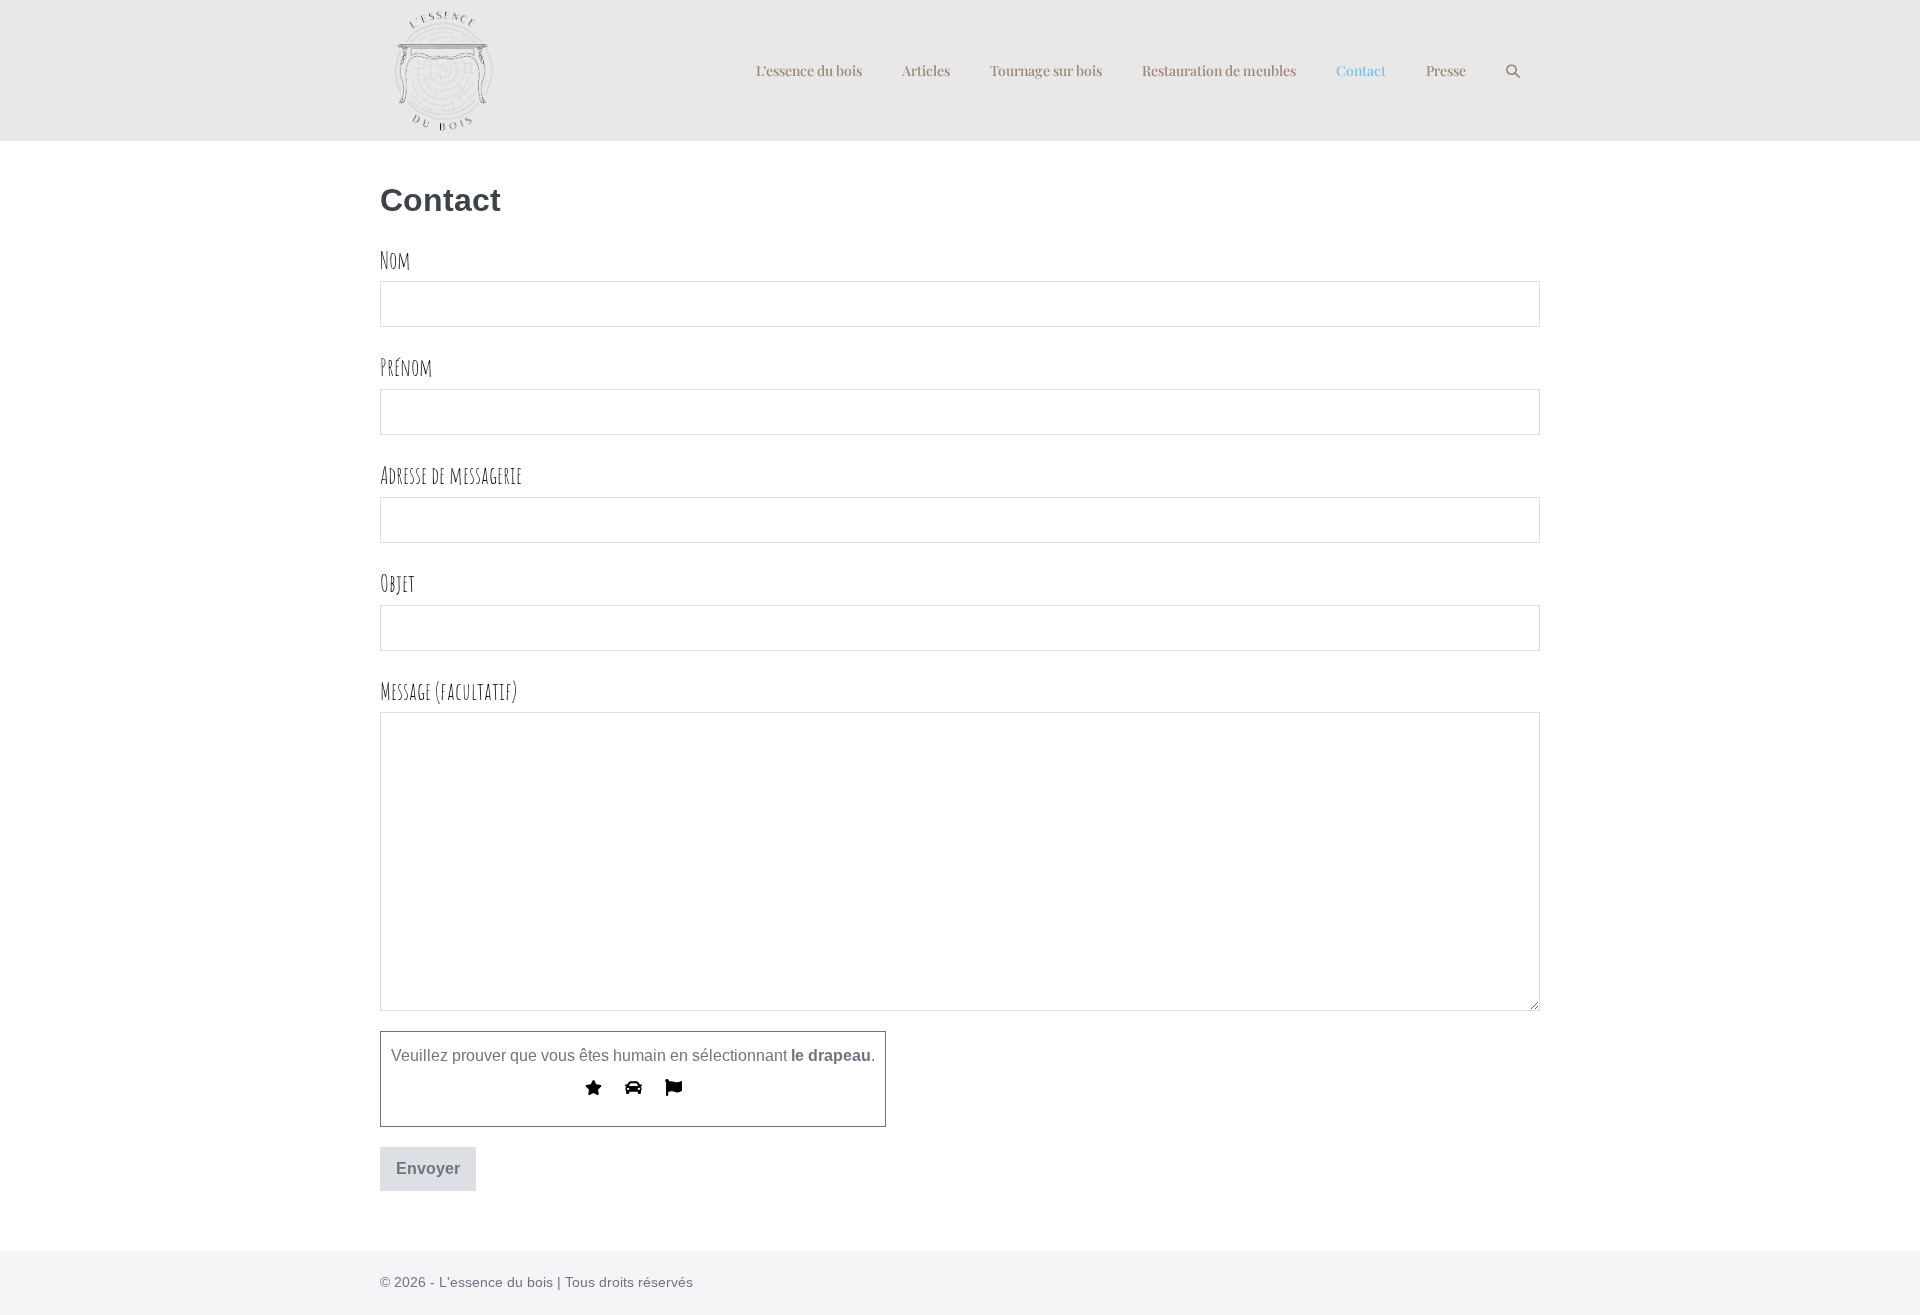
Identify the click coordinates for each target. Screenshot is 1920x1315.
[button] (1513, 71)
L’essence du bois (809, 70)
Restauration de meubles (1219, 70)
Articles (926, 70)
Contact (1361, 70)
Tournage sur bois (1046, 70)
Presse (1446, 70)
